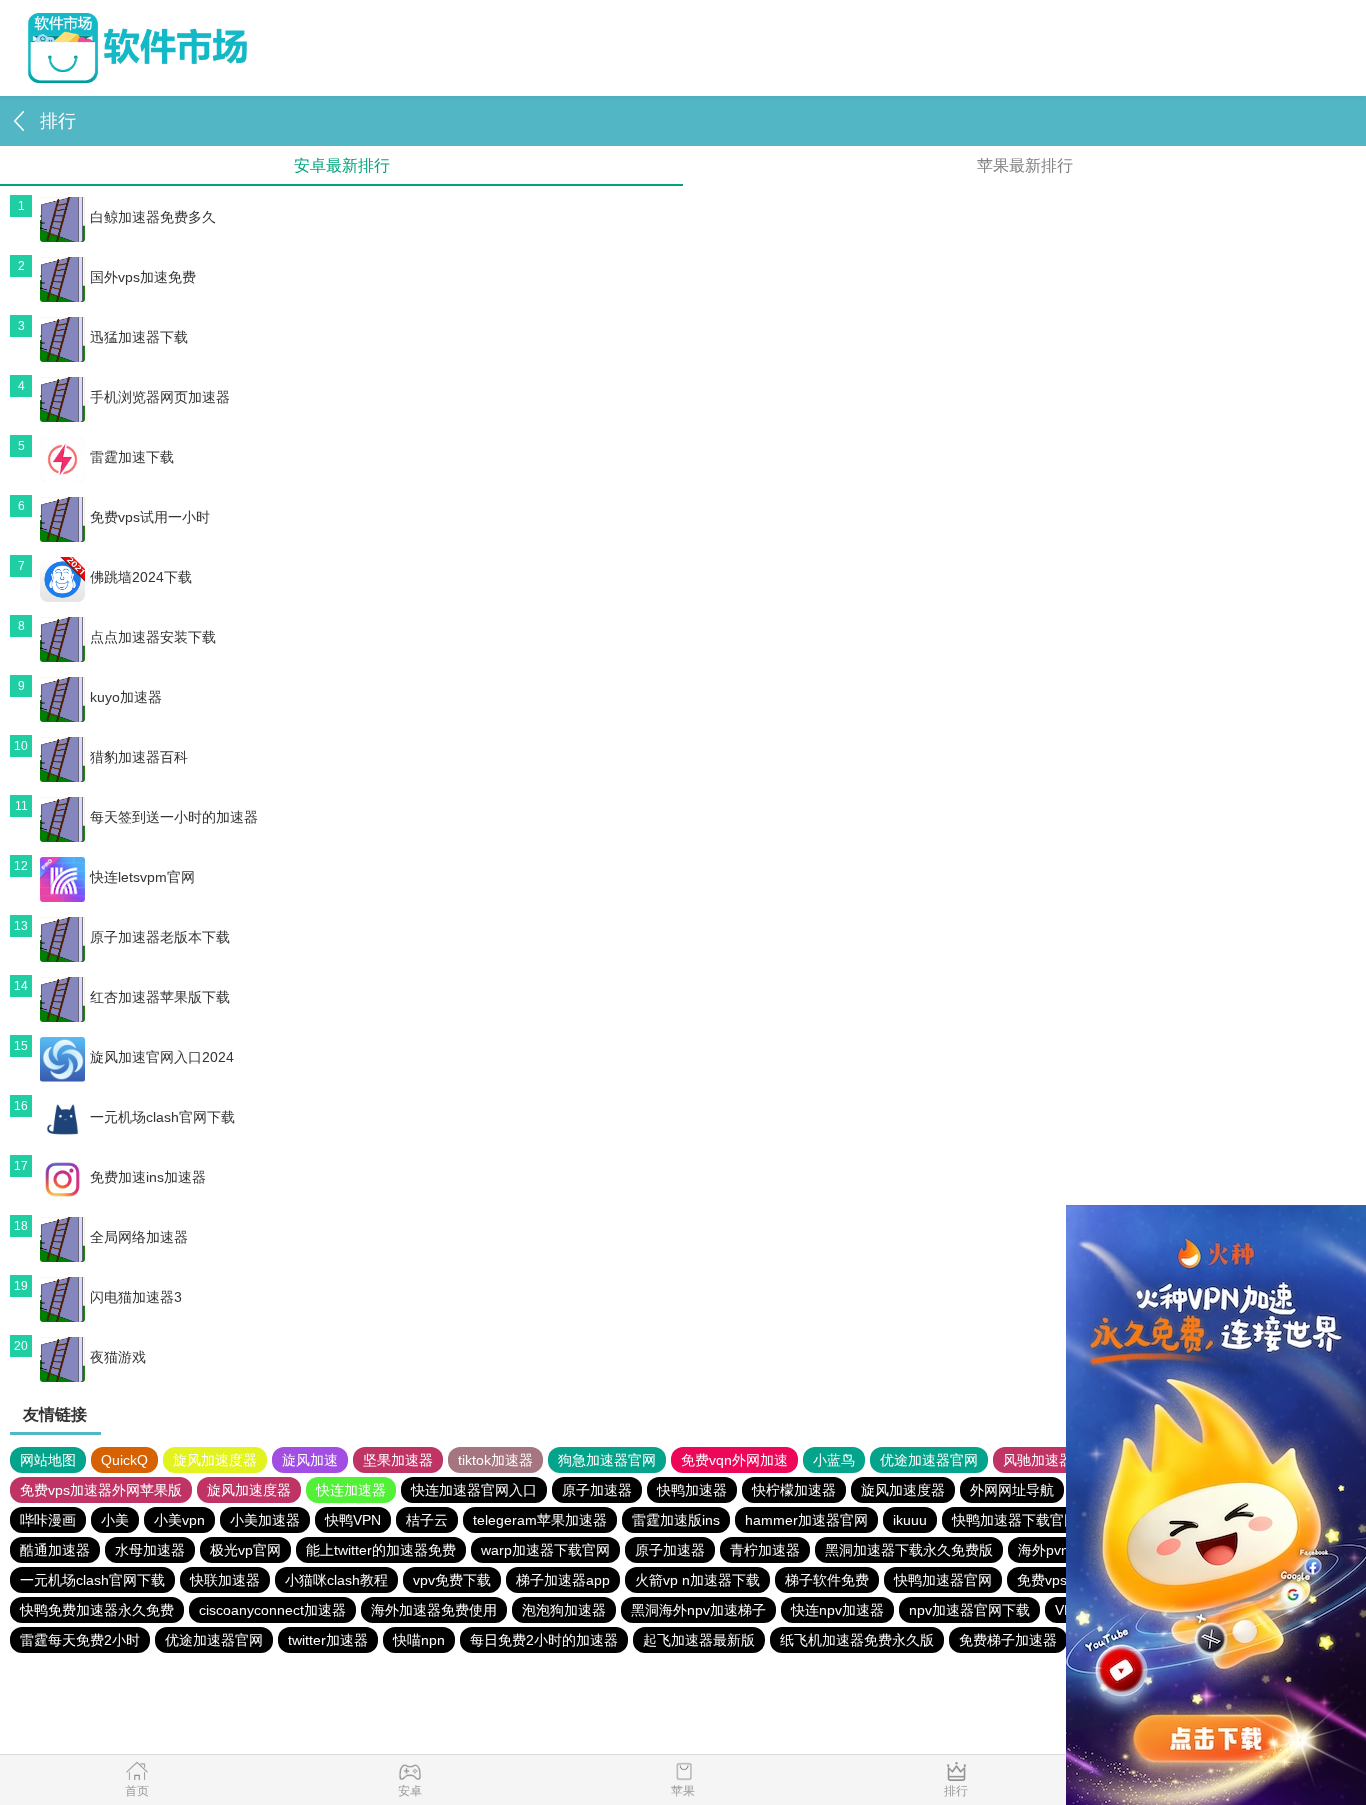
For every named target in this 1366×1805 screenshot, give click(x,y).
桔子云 (427, 1520)
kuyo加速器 (126, 697)
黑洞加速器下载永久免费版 (909, 1550)
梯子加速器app (563, 1580)
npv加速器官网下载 (969, 1610)
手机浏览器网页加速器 (160, 397)
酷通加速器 (55, 1550)
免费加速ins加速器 (148, 1177)
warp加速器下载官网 (545, 1550)
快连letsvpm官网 (142, 877)
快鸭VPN (353, 1520)
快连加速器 (351, 1490)
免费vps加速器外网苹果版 (101, 1490)
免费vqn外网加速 (734, 1460)
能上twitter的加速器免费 (381, 1550)
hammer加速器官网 (806, 1520)
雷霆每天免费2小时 (80, 1640)
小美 (115, 1520)
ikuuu (910, 1520)
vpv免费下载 (452, 1580)
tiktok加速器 (495, 1460)
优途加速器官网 (929, 1460)
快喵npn (419, 1640)
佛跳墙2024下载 (141, 577)
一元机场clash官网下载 (162, 1117)
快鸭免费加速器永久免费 (97, 1610)
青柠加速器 (765, 1550)
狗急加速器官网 (607, 1460)
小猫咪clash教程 (336, 1580)
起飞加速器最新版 (699, 1640)
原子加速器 (597, 1490)
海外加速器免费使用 (434, 1610)
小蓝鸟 (834, 1460)
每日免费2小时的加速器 (544, 1640)
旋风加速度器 (215, 1460)
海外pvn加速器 (1064, 1550)
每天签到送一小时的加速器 (174, 817)
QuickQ (124, 1460)
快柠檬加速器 (794, 1490)
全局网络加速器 (139, 1237)
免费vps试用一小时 (150, 517)
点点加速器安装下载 (153, 637)
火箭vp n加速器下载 (697, 1580)
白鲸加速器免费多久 (153, 217)
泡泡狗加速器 (564, 1610)
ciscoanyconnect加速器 (272, 1610)
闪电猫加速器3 (136, 1297)
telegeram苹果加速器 (540, 1520)
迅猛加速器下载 (139, 337)
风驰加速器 (1038, 1460)
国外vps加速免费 (143, 277)
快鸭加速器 (692, 1490)
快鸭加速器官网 (943, 1580)
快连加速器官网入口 (474, 1490)
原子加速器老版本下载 (160, 937)
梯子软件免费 (827, 1580)
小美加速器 (265, 1520)
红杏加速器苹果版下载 (160, 997)
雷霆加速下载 (132, 457)
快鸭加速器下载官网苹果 (1029, 1520)
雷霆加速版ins (676, 1520)
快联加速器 (225, 1580)
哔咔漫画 (48, 1520)
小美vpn (179, 1520)
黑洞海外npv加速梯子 (698, 1610)
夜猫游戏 (118, 1357)
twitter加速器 (328, 1640)
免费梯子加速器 (1008, 1640)
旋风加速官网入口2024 (162, 1057)
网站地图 (48, 1460)
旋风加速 (310, 1460)
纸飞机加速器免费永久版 (857, 1640)
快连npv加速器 (837, 1610)
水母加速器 (150, 1550)
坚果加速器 (398, 1460)
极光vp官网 (245, 1550)
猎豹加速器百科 (139, 757)
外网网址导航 (1012, 1490)
